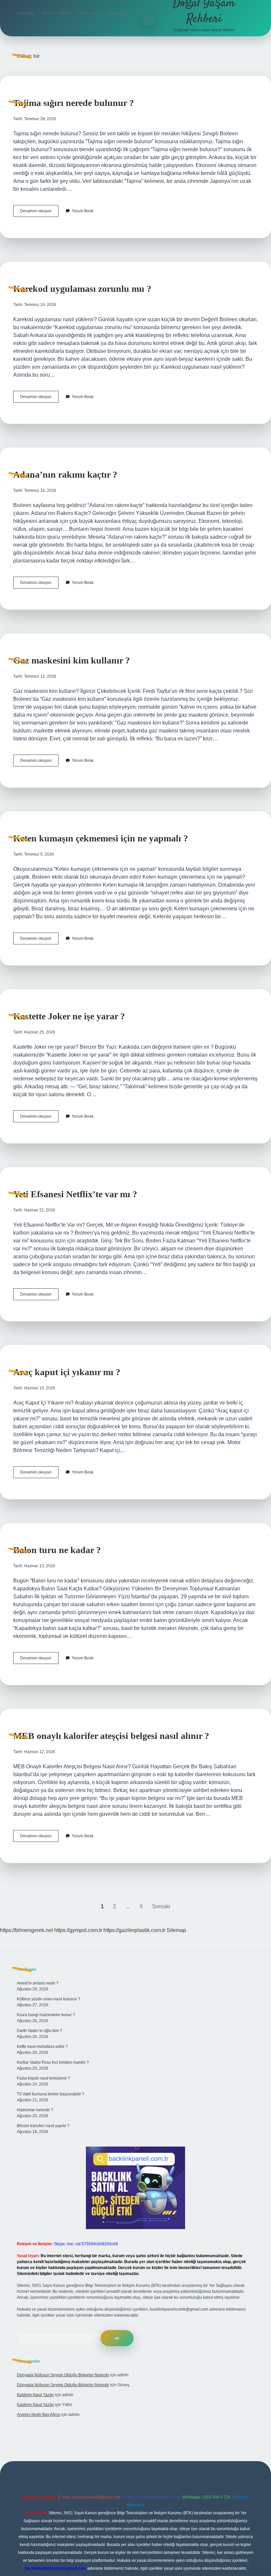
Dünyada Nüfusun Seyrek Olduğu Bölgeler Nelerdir (63, 2375)
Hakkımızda (118, 13)
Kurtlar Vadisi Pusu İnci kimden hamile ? (53, 2062)
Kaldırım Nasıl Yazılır (35, 2395)
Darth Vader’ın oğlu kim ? (39, 2031)
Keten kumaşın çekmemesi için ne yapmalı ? (101, 838)
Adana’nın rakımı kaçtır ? (65, 475)
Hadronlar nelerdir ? (35, 2110)
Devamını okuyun (39, 213)
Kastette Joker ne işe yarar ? (69, 1016)
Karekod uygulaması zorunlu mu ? (82, 289)
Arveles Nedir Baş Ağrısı (39, 2415)
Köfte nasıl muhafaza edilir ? (42, 2047)
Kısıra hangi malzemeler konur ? (46, 2015)
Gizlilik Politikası (56, 13)
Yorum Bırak (83, 211)
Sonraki (161, 1906)
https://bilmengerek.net (26, 1930)
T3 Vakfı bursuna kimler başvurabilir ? (51, 2094)
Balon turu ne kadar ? (57, 1550)
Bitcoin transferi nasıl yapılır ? (43, 2126)
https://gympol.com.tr (78, 1930)
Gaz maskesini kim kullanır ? (72, 660)
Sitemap (176, 1930)
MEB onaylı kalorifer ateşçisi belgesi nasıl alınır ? (111, 1736)
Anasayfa (25, 13)
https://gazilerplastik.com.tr (134, 1930)
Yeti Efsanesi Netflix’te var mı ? (75, 1194)
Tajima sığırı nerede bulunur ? (74, 103)
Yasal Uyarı (89, 13)
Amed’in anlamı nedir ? (38, 1983)
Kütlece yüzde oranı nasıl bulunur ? (49, 1999)
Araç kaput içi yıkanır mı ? (67, 1372)
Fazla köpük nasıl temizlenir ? (43, 2078)
